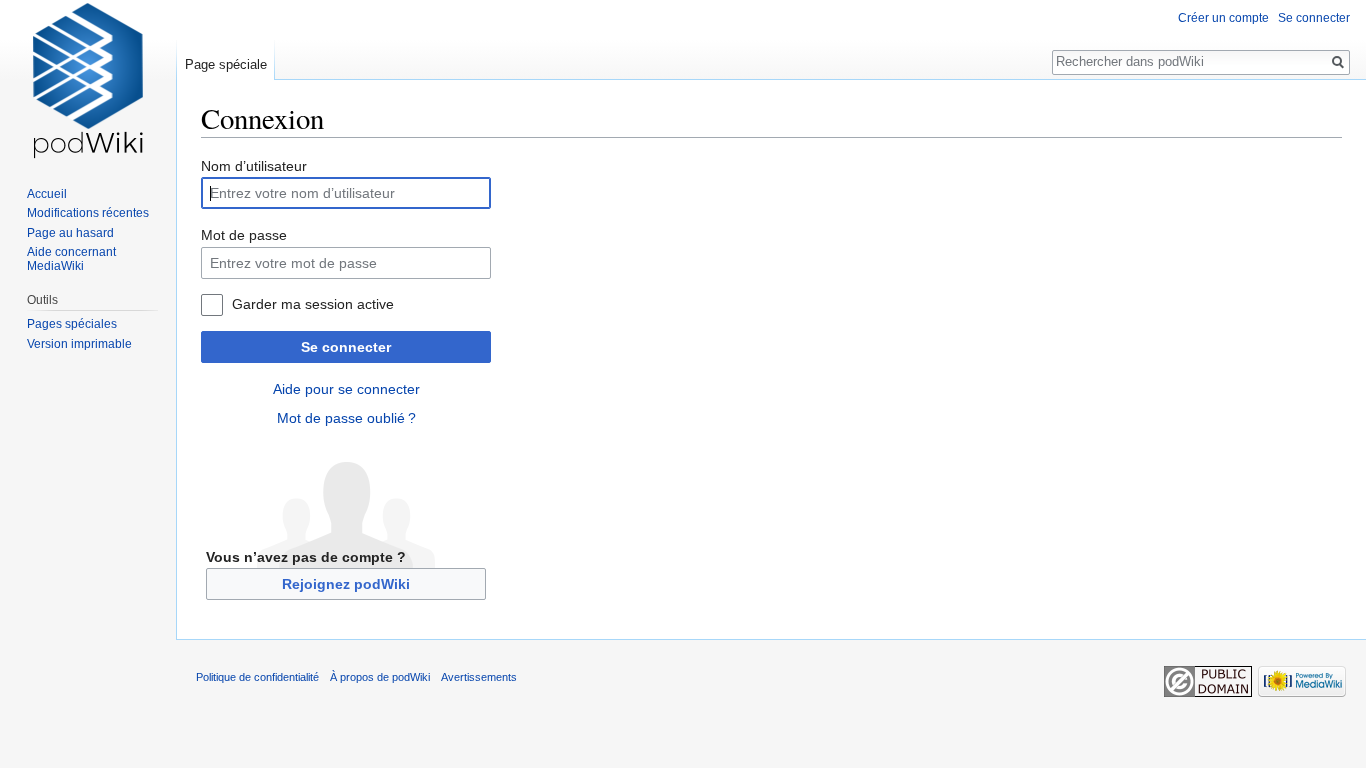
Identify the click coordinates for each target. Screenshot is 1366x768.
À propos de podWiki (380, 677)
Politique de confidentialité (257, 677)
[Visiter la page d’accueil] (88, 80)
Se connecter (346, 347)
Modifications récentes (88, 213)
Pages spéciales (72, 324)
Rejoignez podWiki (346, 584)
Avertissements (479, 677)
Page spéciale (226, 64)
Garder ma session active (313, 304)
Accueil (47, 194)
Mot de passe (244, 235)
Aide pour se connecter (346, 389)
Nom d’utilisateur (254, 166)
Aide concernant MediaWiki (71, 259)
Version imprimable (79, 344)
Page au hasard (70, 233)
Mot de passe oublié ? (346, 418)
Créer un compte (1223, 18)
